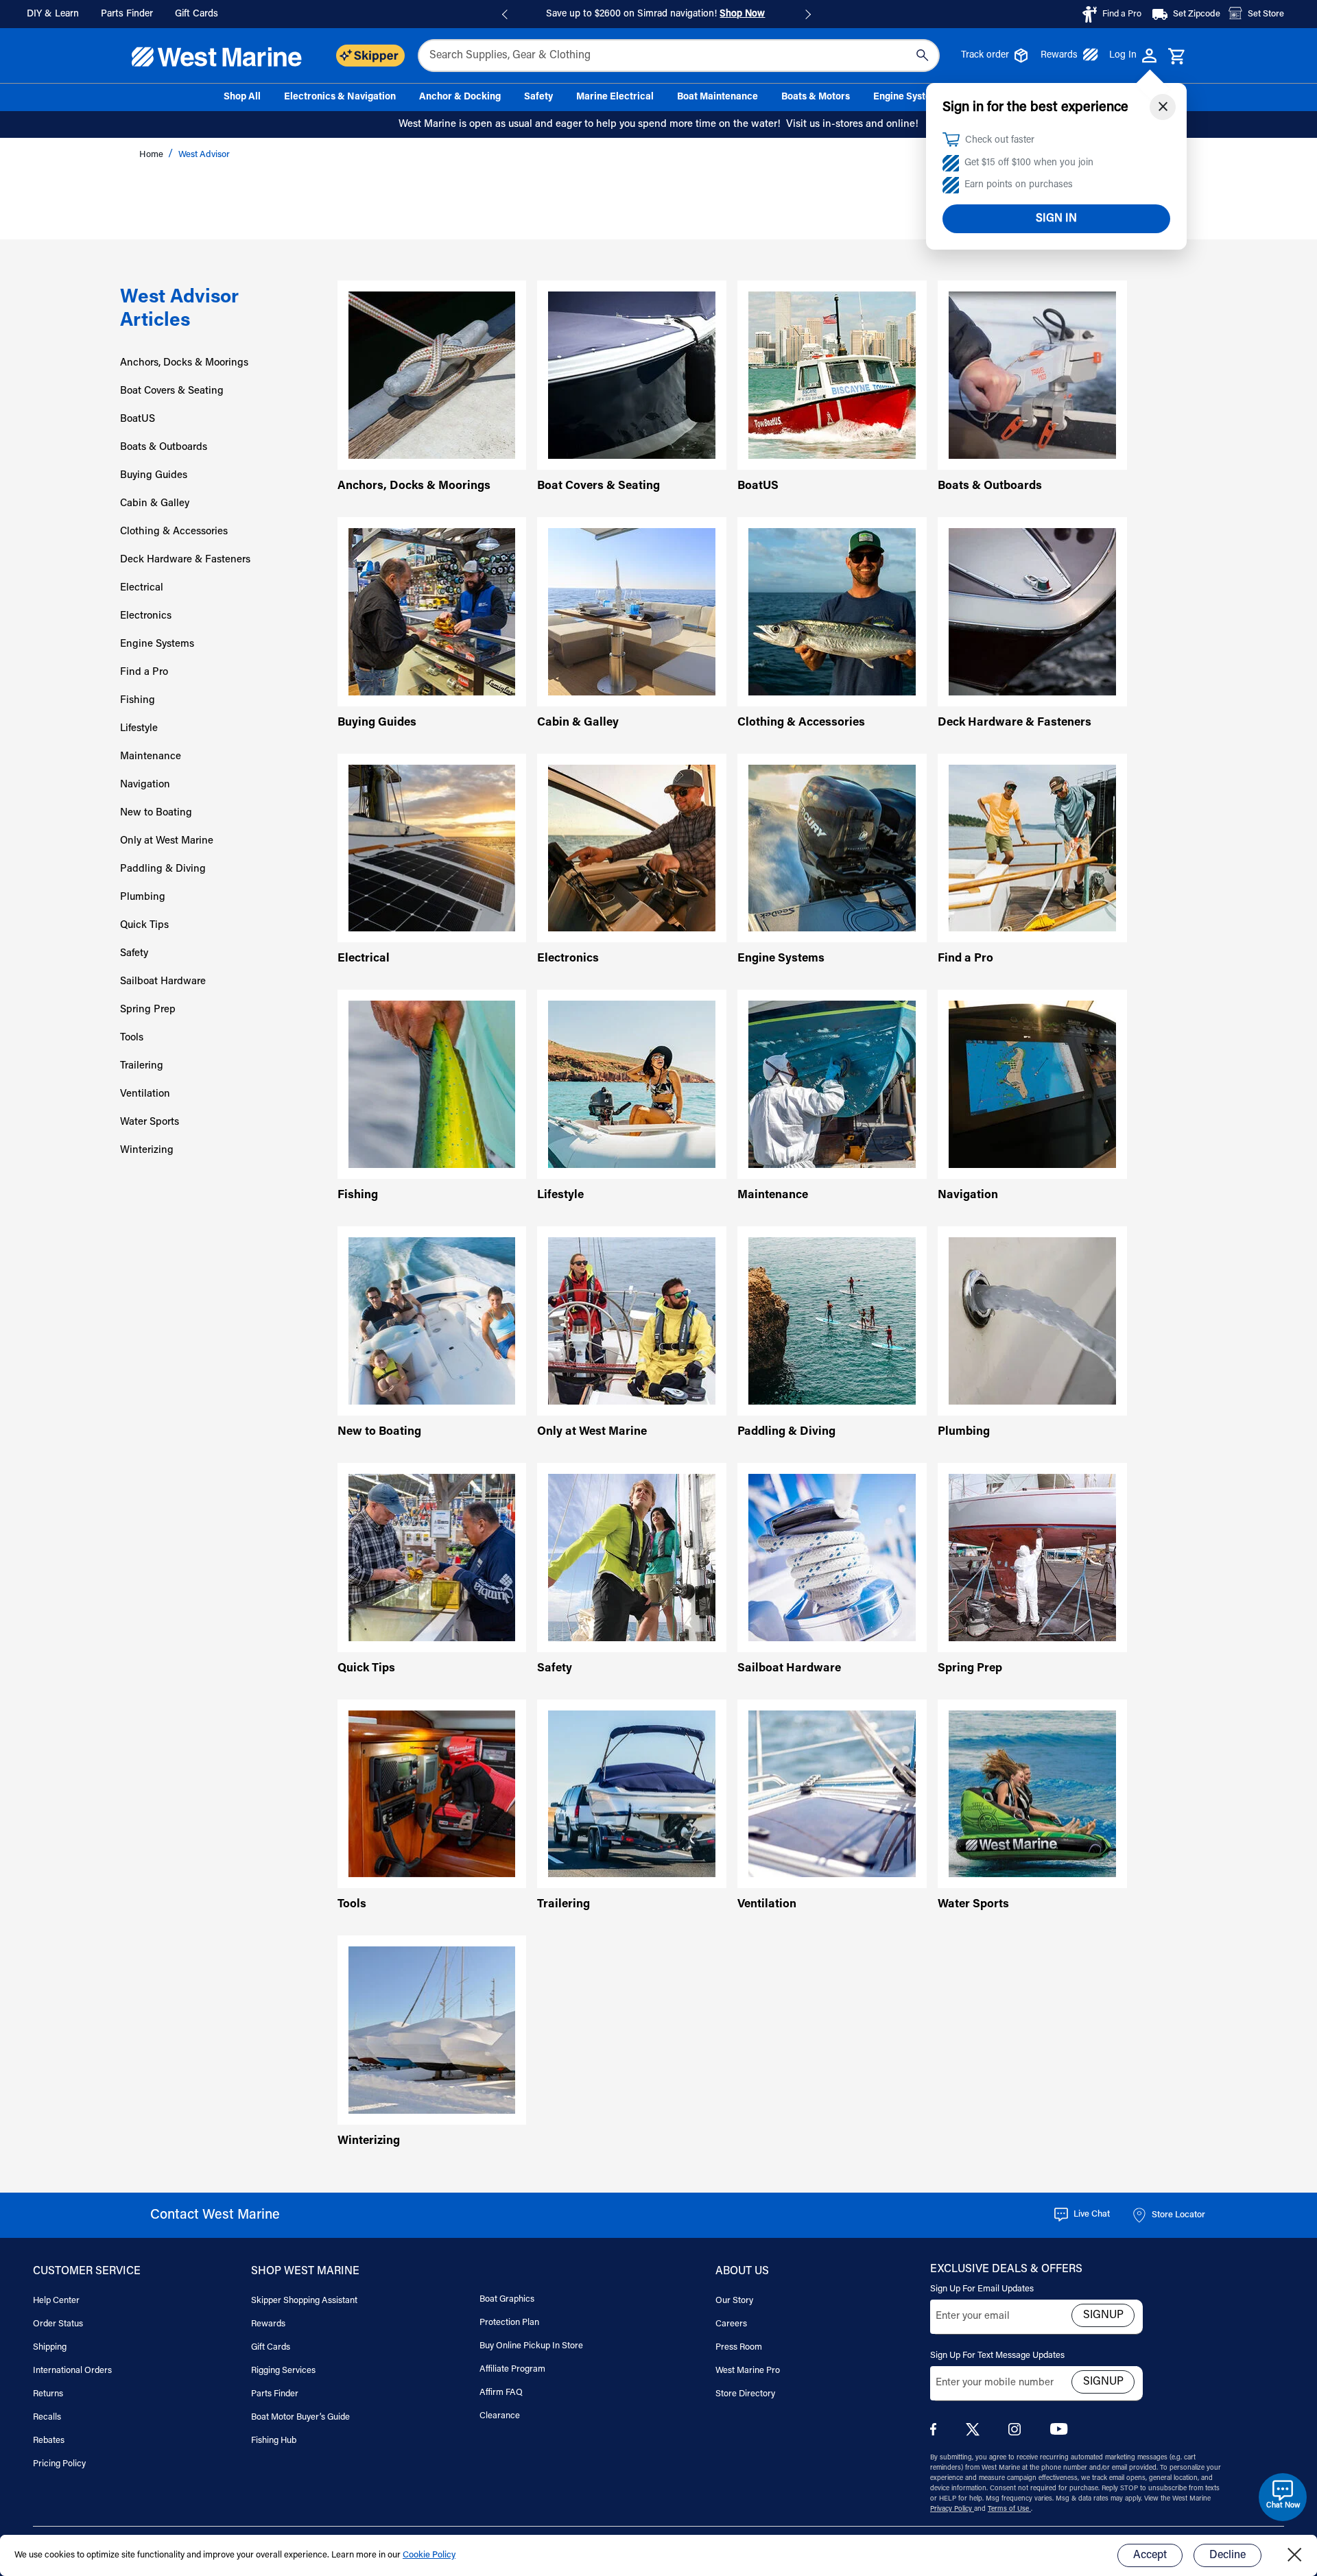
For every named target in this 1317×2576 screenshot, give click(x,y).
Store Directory (745, 2394)
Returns (48, 2394)
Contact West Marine (215, 2215)
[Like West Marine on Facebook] (936, 2433)
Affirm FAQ (501, 2393)
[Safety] (632, 1557)
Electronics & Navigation (340, 97)
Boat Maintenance (717, 97)
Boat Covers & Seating (172, 391)
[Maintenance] (832, 1085)
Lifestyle (139, 729)
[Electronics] (632, 848)
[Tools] (432, 1794)
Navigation (145, 785)
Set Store (1266, 14)
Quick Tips (144, 926)
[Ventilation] (832, 1794)
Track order (985, 56)
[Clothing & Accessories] (832, 611)
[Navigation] (1032, 1085)
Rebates (49, 2441)
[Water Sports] (1032, 1794)
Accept (1150, 2555)
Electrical (142, 588)
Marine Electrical (615, 97)
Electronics (146, 616)
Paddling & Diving (163, 869)
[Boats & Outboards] (1032, 375)
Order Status (58, 2324)
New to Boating (156, 813)
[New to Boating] (432, 1321)
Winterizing (147, 1150)
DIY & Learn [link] (53, 14)
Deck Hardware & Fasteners (185, 560)
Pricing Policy (59, 2464)
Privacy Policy (952, 2509)
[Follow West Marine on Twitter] (975, 2434)
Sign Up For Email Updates (982, 2289)
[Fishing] (432, 1085)
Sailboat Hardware (163, 982)
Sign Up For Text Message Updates (997, 2356)
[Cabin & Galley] (632, 611)
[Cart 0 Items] (1177, 57)
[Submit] (922, 56)
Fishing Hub (274, 2441)
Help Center (56, 2301)
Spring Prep (148, 1010)
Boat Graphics (507, 2299)
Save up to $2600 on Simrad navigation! (655, 14)
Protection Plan (509, 2323)
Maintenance (151, 757)
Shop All (242, 97)
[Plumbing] (1032, 1321)
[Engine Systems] (832, 848)
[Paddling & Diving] (832, 1321)
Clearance (500, 2416)
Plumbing (143, 897)
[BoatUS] (832, 375)
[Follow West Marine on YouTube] (1059, 2432)
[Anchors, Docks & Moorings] (432, 375)
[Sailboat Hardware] (832, 1557)
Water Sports (150, 1122)
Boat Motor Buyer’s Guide (300, 2417)
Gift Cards (271, 2347)
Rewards (1059, 56)
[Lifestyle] (632, 1085)
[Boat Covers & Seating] (632, 375)
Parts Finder (275, 2394)
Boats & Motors (816, 97)
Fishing (138, 701)
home (152, 155)
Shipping (50, 2347)
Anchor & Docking (460, 97)
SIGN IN (1056, 219)
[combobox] (679, 56)
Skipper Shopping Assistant (304, 2301)
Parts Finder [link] (127, 14)
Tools (132, 1038)
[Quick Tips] (432, 1557)
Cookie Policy (429, 2555)
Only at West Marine (167, 841)
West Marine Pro (748, 2371)
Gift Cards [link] (197, 14)
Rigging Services (283, 2371)
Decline (1227, 2555)
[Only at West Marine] (632, 1321)
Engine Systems (909, 97)
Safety (538, 97)
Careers (731, 2324)
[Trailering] (632, 1794)
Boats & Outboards (164, 448)
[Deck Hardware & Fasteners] (1032, 611)
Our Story (734, 2301)
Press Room (739, 2347)
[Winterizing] (432, 2030)
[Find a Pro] (1032, 848)
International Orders (72, 2371)
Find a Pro (144, 672)
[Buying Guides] (432, 611)
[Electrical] (432, 848)
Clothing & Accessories (174, 532)
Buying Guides (154, 476)
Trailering (142, 1066)
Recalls (47, 2417)
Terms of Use (1009, 2509)
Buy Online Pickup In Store (531, 2346)
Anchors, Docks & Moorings (184, 363)
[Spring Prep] (1032, 1557)
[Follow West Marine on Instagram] (1017, 2433)
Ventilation (145, 1094)
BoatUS (138, 419)
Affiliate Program (512, 2369)
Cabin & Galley (155, 504)
